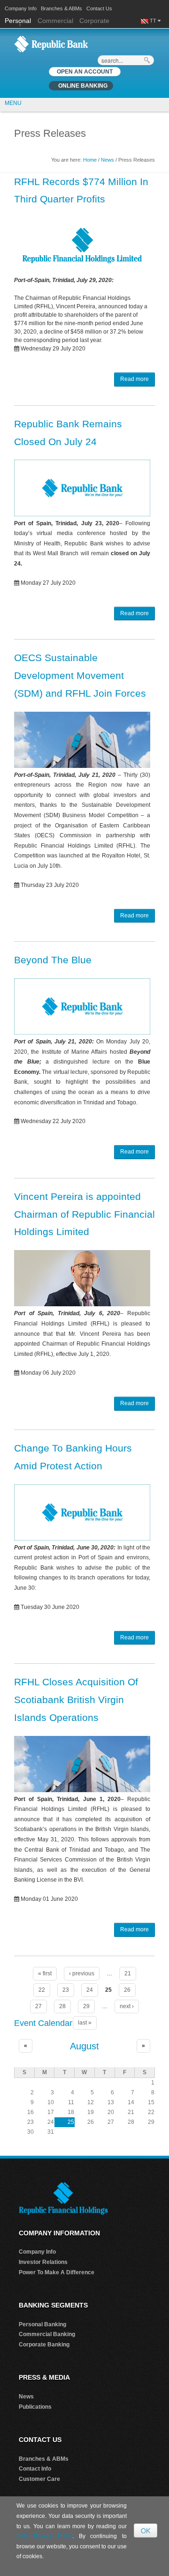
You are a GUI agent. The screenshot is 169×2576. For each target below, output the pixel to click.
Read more (134, 379)
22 (42, 1990)
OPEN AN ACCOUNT (85, 72)
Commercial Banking (47, 2334)
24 (90, 1990)
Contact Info (35, 2469)
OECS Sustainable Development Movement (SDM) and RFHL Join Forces (80, 675)
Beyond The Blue (53, 960)
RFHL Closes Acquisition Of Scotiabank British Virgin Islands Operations (76, 1700)
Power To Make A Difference (57, 2272)
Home (90, 160)
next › (127, 2006)
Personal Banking (42, 2324)
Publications (35, 2407)
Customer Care (39, 2479)
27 (38, 2006)
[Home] (51, 44)
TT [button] (154, 21)
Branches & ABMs (61, 8)
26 (127, 1990)
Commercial (55, 21)
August (84, 2046)
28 (62, 2006)
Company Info (21, 8)
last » (85, 2023)
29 (86, 2006)
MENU (13, 103)
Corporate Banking (44, 2345)
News (108, 160)
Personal (19, 21)
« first (45, 1973)
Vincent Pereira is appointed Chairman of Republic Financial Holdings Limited (84, 1214)
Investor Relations (43, 2262)
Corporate (94, 21)
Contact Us (99, 8)
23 (66, 1990)
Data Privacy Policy (44, 2536)
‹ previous (82, 1973)
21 (128, 1973)
